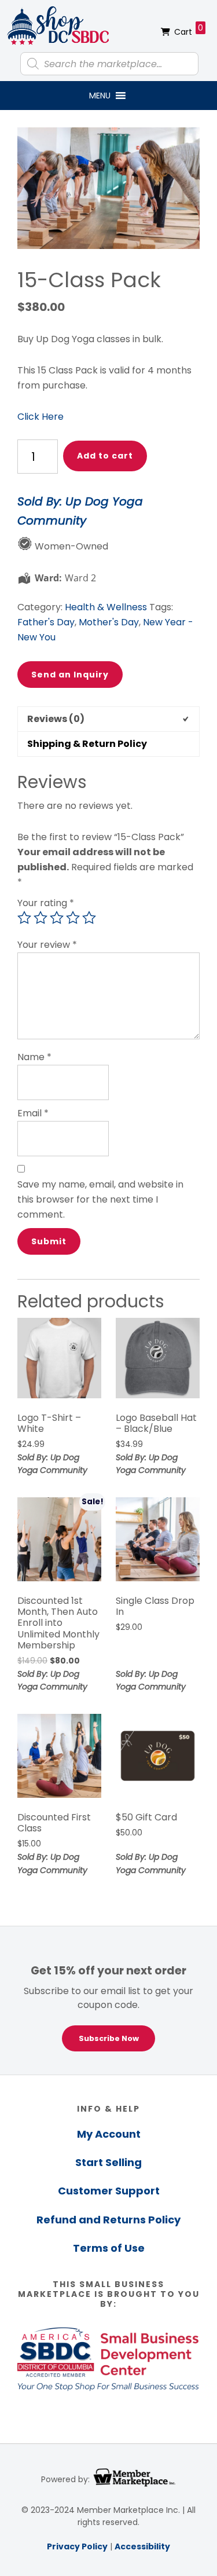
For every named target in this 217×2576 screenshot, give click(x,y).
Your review (47, 945)
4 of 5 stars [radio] (73, 918)
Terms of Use (109, 2248)
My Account (109, 2134)
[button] (100, 96)
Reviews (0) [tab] (56, 719)
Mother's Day (109, 622)
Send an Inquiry (70, 675)
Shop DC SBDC (58, 26)
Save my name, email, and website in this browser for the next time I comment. (100, 1199)
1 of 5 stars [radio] (24, 918)
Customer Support (109, 2191)
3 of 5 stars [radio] (57, 918)
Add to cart (105, 456)
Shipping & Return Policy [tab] (87, 744)
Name (34, 1057)
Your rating (46, 903)
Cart (189, 30)
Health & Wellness (106, 607)
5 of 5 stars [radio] (89, 918)
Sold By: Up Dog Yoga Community (80, 511)
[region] (108, 2000)
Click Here (41, 417)
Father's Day (46, 622)
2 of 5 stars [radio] (41, 918)
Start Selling (108, 2162)
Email (33, 1113)
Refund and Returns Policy (108, 2220)
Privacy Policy (77, 2546)
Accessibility (142, 2546)
